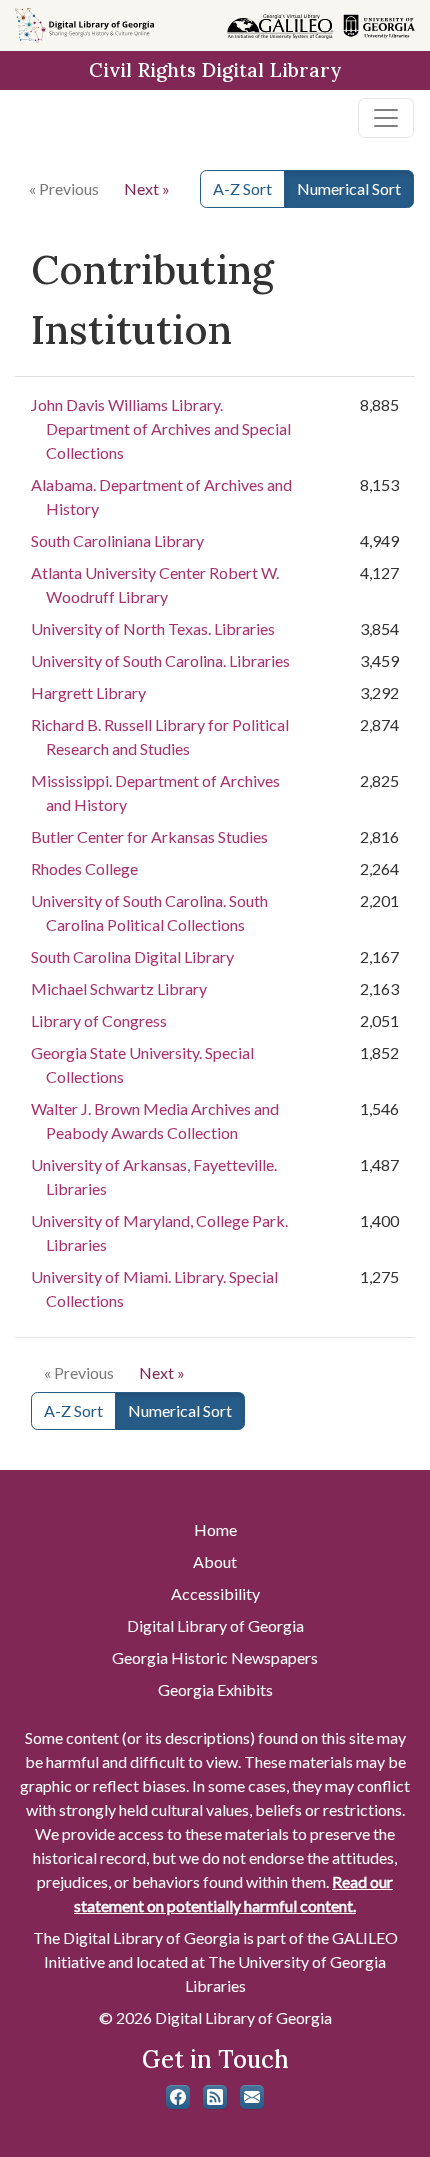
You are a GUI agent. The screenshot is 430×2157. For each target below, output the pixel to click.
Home (215, 1529)
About (215, 1561)
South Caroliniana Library (117, 540)
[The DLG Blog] (215, 2097)
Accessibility (215, 1593)
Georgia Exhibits (215, 1689)
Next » (147, 188)
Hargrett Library (88, 692)
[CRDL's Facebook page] (178, 2097)
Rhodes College (84, 868)
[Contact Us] (252, 2097)
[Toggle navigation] (386, 118)
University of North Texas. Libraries (153, 628)
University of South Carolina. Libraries (160, 660)
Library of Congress (99, 1020)
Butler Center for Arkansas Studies (149, 836)
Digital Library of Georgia (215, 1625)
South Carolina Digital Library (132, 956)
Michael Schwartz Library (119, 988)
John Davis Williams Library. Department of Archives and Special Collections (161, 428)
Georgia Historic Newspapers (215, 1657)
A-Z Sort (242, 188)
